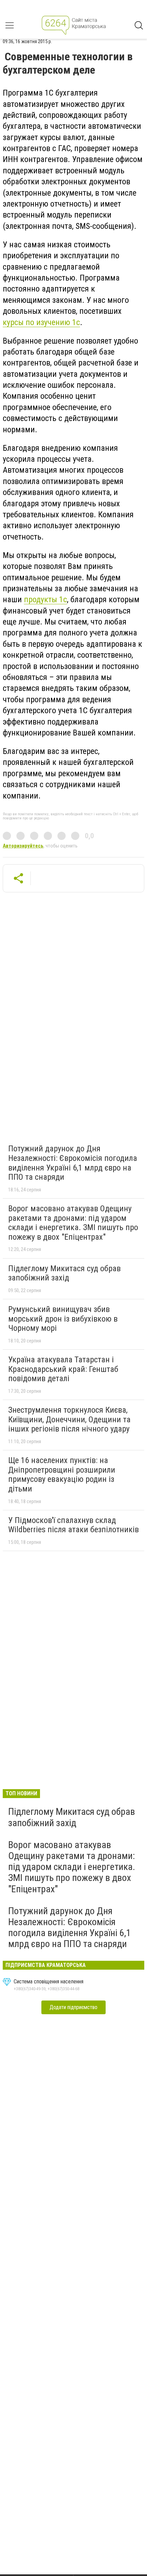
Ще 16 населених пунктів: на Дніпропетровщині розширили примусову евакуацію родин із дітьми (62, 1475)
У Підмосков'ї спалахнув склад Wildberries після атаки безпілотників (73, 1525)
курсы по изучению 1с (41, 322)
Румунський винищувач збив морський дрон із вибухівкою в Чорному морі (63, 1319)
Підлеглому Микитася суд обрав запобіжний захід (64, 1273)
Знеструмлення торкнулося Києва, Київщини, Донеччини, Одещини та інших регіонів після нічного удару (69, 1419)
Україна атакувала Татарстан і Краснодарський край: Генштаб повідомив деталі (63, 1369)
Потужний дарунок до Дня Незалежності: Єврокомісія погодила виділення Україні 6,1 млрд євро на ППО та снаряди (73, 1163)
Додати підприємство (73, 2007)
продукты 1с (45, 599)
